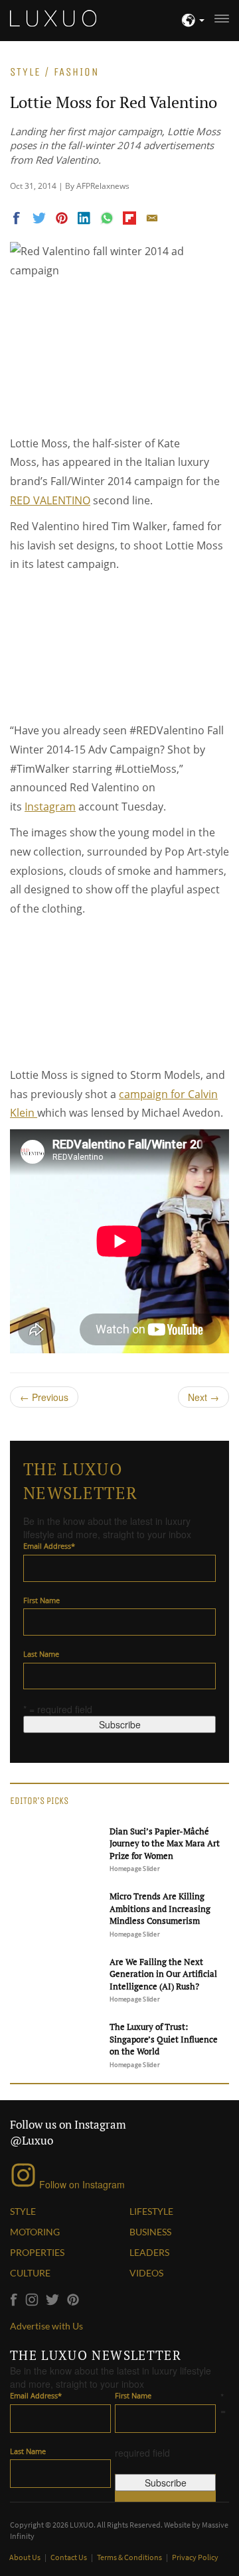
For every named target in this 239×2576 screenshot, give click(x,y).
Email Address (49, 1546)
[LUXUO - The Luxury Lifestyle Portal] (53, 17)
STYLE (23, 2211)
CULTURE (30, 2273)
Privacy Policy (195, 2557)
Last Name (41, 1654)
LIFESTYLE (151, 2211)
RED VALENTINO (50, 500)
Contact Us (69, 2557)
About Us (26, 2557)
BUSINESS (150, 2232)
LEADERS (149, 2252)
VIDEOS (146, 2273)
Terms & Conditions (130, 2557)
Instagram (50, 807)
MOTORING (35, 2232)
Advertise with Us (46, 2326)
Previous (44, 1397)
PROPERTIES (37, 2252)
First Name (41, 1600)
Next (203, 1397)
